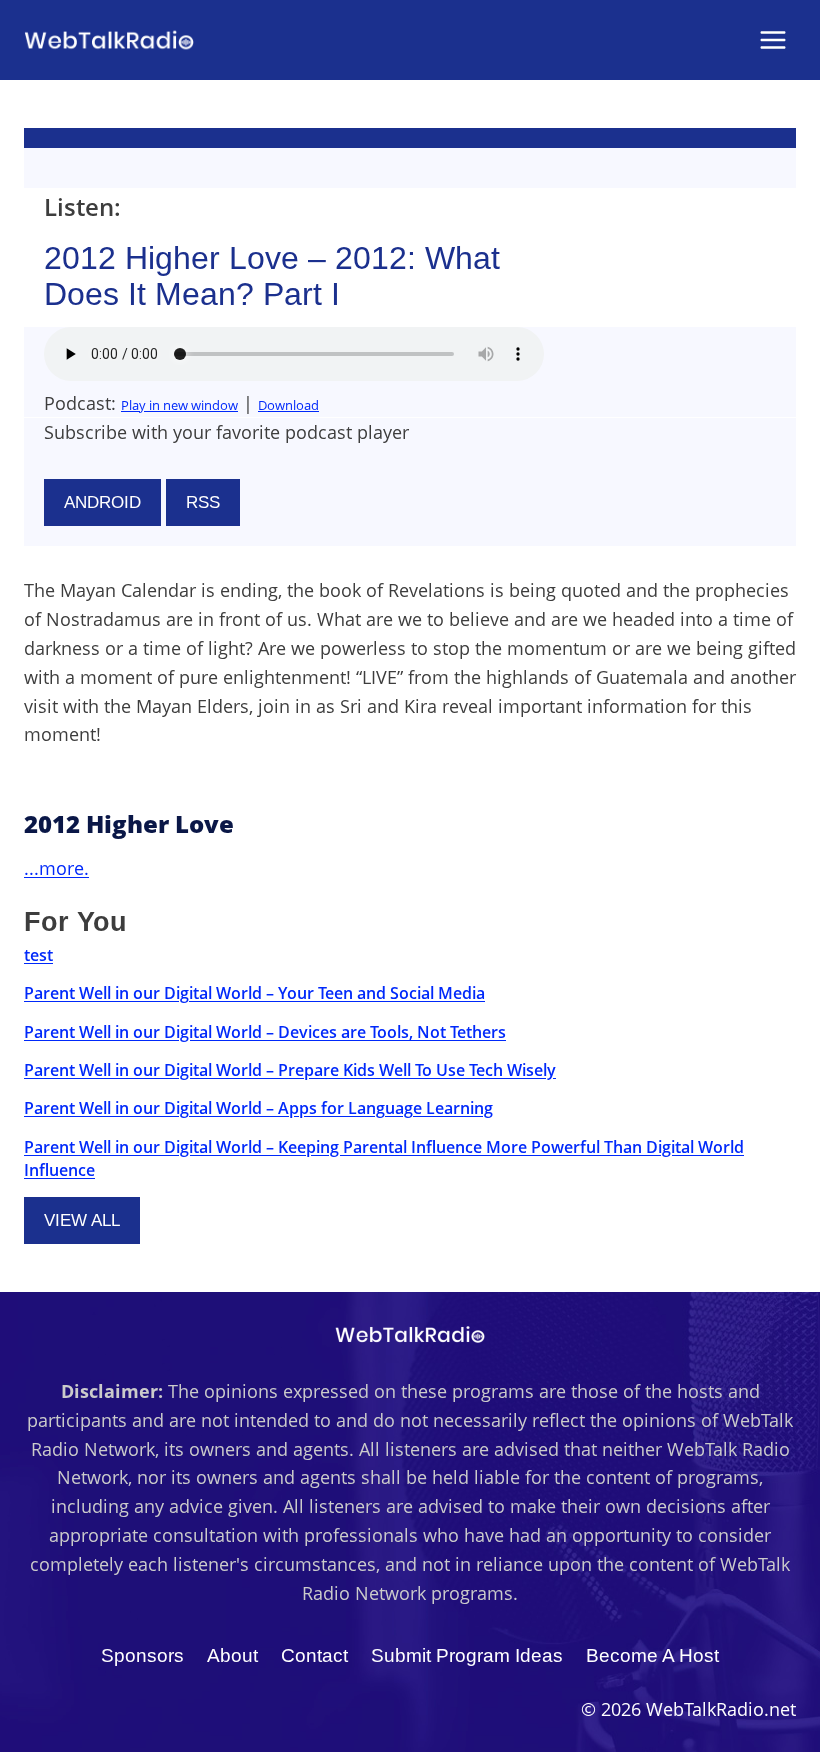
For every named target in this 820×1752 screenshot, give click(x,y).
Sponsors (142, 1655)
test (38, 955)
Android (102, 502)
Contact (314, 1655)
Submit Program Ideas (467, 1655)
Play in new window (179, 405)
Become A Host (652, 1655)
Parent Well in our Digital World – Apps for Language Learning (258, 1108)
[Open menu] (772, 39)
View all (82, 1220)
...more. (56, 868)
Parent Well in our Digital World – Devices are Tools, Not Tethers (265, 1032)
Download (288, 405)
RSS (203, 502)
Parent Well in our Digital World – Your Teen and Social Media (254, 993)
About (232, 1655)
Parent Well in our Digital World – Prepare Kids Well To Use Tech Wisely (290, 1070)
